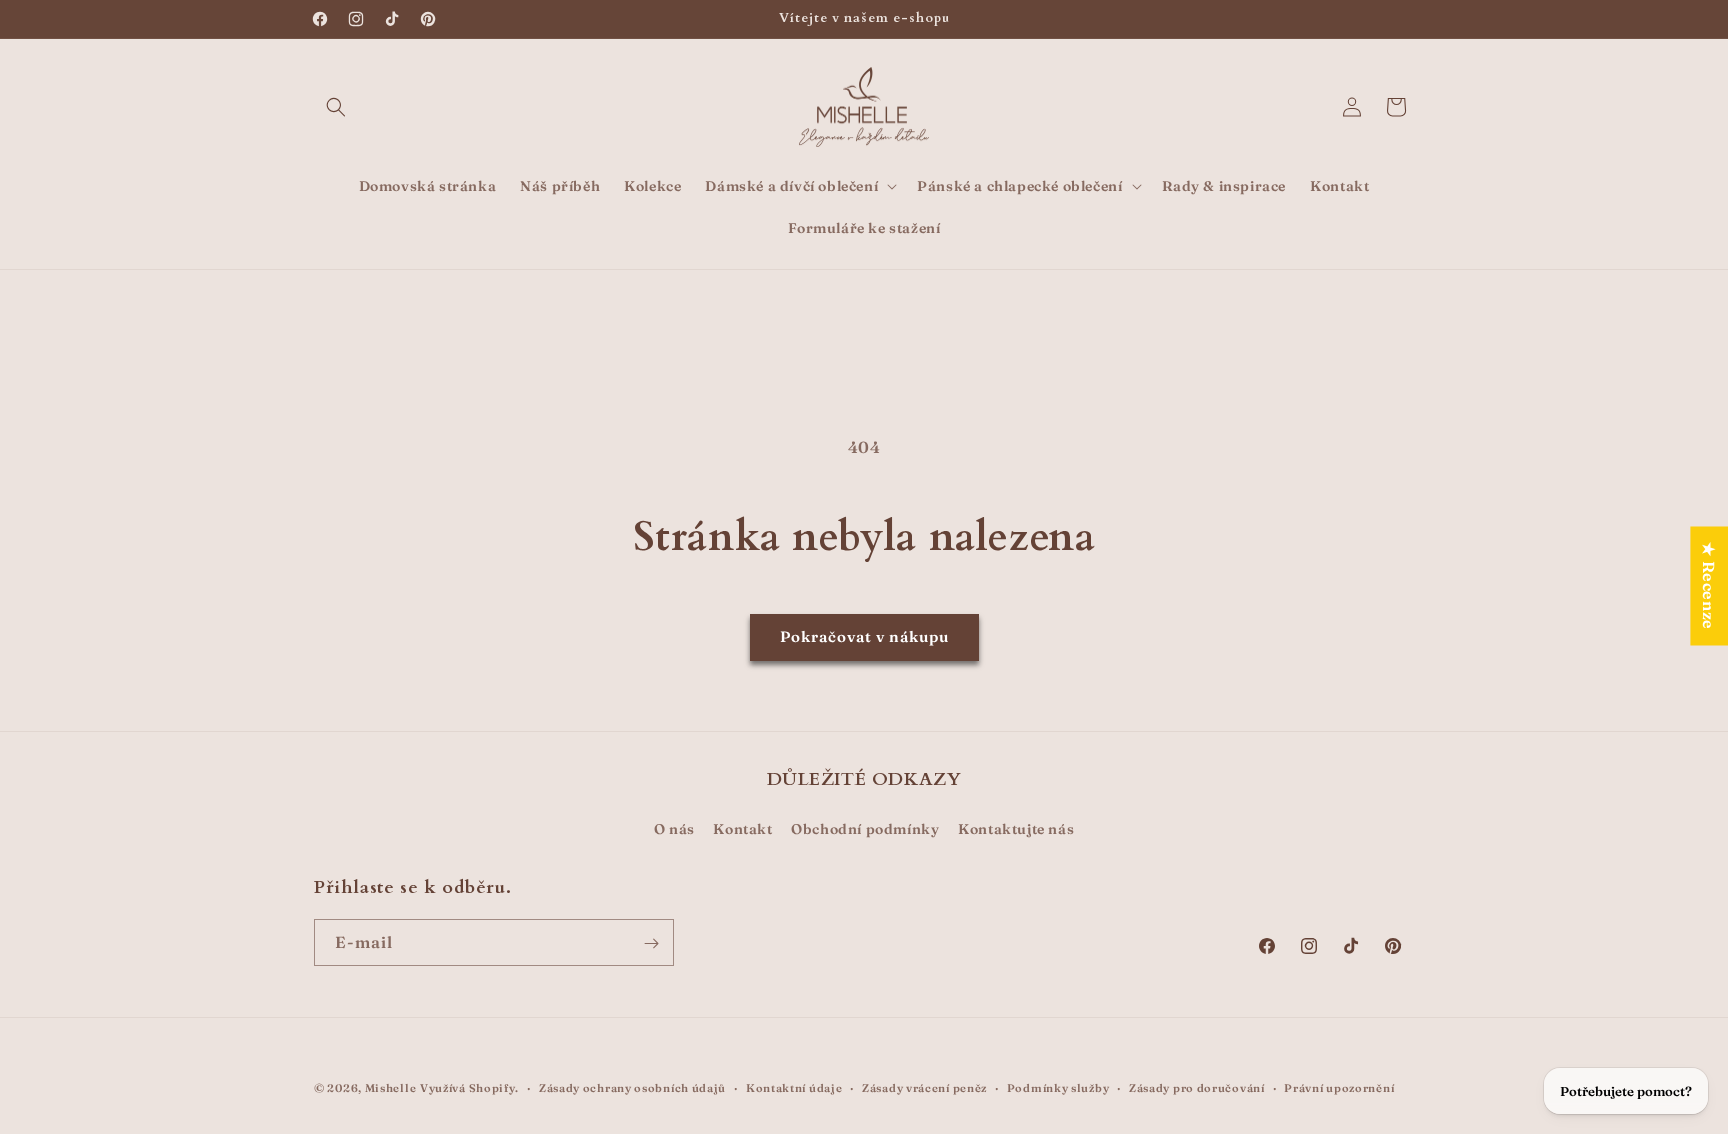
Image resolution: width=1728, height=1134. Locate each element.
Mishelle (391, 1088)
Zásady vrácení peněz (924, 1087)
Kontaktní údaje (794, 1087)
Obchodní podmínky (865, 828)
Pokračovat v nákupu (864, 636)
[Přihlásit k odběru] (651, 943)
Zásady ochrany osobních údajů (632, 1087)
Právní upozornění (1339, 1087)
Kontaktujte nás (1016, 828)
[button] (336, 107)
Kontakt (742, 828)
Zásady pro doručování (1197, 1087)
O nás (674, 828)
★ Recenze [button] (1709, 585)
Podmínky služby (1058, 1087)
